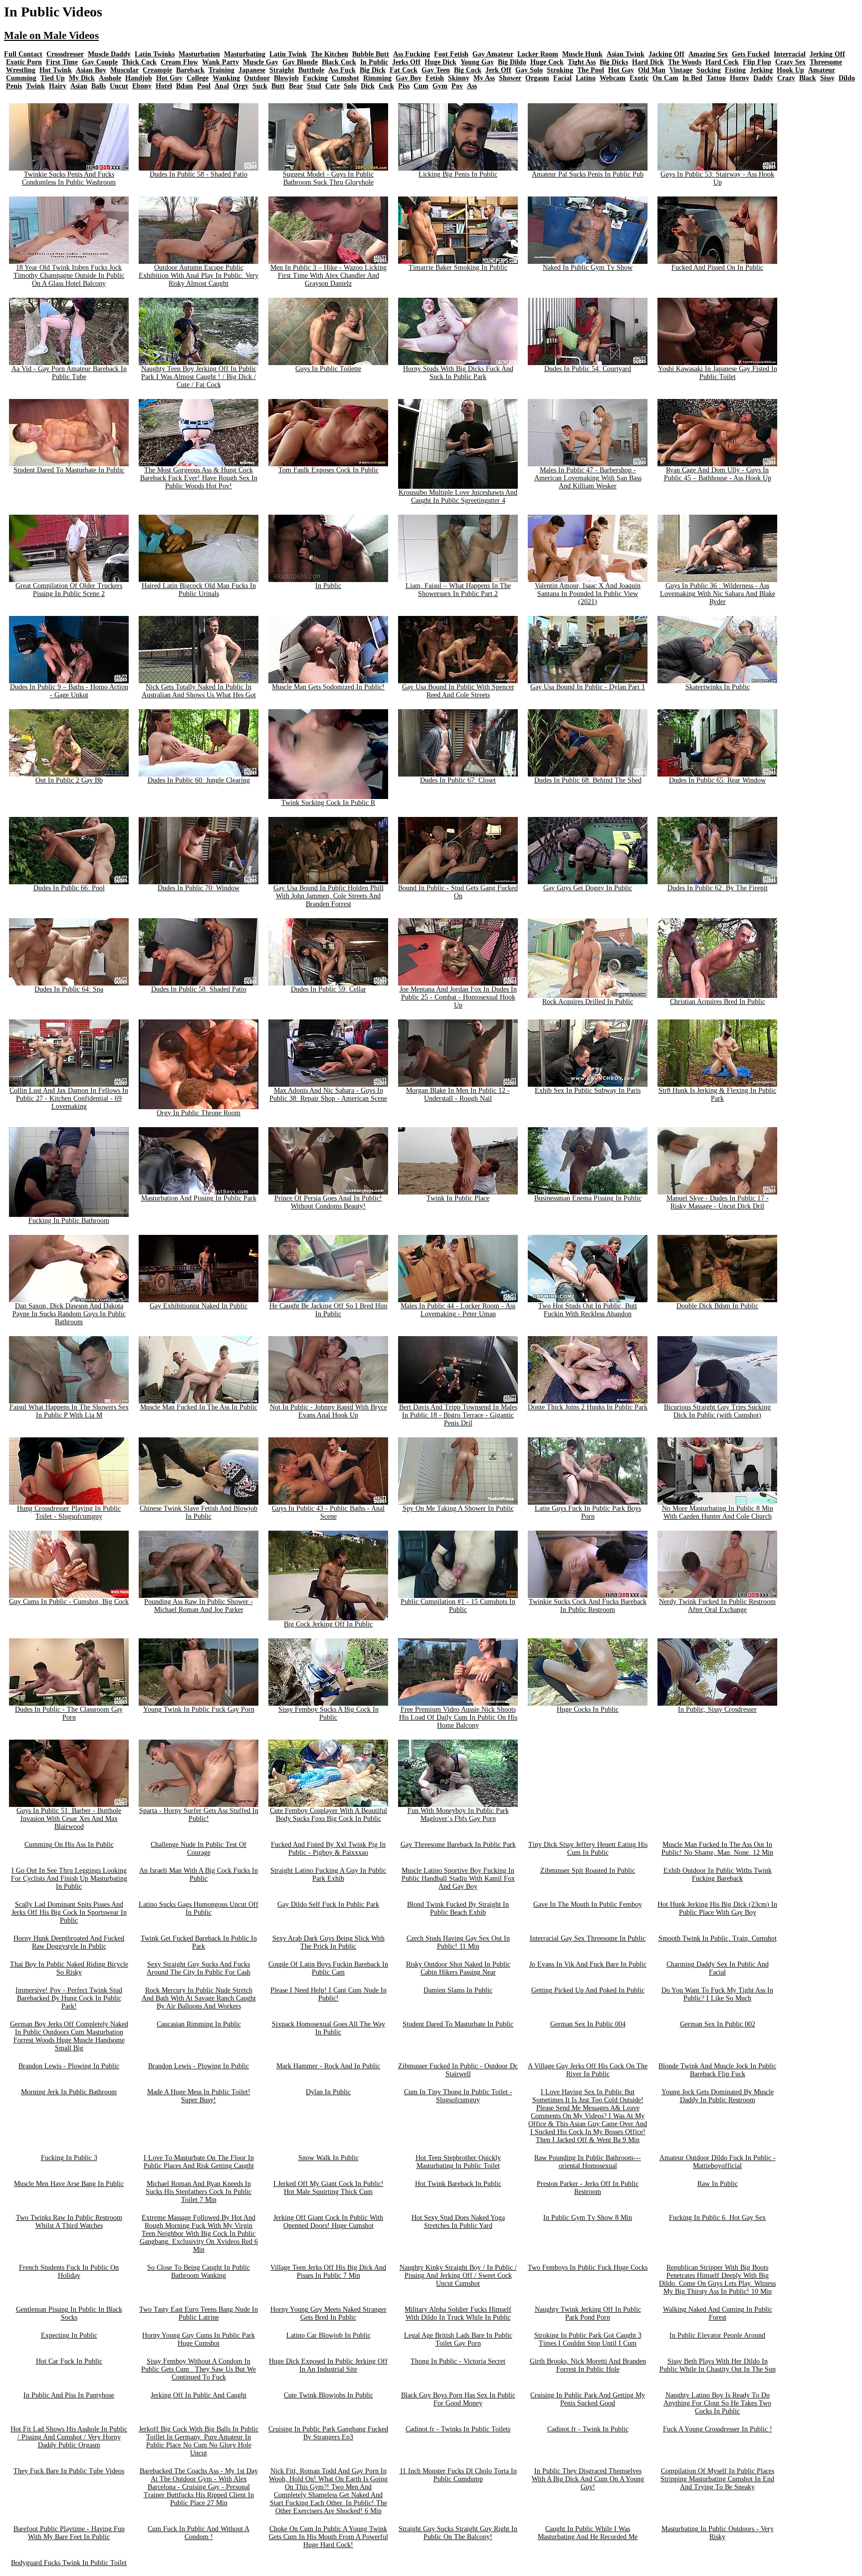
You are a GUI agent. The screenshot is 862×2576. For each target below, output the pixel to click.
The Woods (685, 62)
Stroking (560, 70)
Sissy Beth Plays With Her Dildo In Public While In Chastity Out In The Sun (718, 2365)
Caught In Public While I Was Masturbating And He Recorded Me (588, 2533)
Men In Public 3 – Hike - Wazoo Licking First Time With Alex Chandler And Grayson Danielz (328, 276)
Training (221, 70)
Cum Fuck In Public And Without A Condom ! (199, 2533)
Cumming (21, 78)
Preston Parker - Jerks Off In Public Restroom (588, 2188)
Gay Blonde (300, 62)
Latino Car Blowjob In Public (328, 2335)
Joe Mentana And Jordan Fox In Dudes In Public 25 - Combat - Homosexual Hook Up (458, 997)
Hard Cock (722, 62)
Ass (472, 86)
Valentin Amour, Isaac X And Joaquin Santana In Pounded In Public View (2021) (588, 594)
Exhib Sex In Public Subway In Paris (588, 1090)
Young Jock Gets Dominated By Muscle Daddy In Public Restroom (718, 2096)
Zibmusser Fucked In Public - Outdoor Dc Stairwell (458, 2070)
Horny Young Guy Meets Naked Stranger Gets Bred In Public (328, 2313)
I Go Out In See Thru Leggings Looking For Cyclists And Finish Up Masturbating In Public (69, 1879)
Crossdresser (65, 54)
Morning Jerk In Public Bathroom (69, 2092)
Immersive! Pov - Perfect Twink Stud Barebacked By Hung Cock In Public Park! (69, 1998)
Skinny (459, 78)
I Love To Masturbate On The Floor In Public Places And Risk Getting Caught (199, 2162)
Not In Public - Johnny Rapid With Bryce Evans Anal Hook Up (328, 1411)
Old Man (652, 70)
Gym (440, 86)
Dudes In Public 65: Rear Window (717, 780)
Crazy (786, 78)
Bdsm (185, 86)
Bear (296, 86)
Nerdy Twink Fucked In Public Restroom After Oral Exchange (717, 1606)
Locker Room (538, 54)
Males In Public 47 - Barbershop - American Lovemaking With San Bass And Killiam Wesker (588, 478)
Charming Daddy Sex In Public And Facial (718, 1968)
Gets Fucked (751, 54)
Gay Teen (436, 70)
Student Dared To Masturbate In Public (69, 470)
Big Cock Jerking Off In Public (328, 1624)
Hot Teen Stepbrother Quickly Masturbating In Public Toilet (458, 2162)
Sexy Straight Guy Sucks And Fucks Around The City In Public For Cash (199, 1968)
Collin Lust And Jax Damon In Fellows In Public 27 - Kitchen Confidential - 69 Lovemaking (69, 1098)
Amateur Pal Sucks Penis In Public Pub (588, 174)
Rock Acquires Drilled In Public (588, 1002)
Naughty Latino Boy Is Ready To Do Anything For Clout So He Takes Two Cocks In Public (717, 2403)
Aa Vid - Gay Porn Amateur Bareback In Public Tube (69, 373)
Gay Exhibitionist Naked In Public (199, 1306)
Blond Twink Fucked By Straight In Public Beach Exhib (458, 1908)
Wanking (226, 78)
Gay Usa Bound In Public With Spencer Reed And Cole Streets (458, 691)
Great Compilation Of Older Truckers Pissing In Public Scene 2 (69, 590)
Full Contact (23, 54)
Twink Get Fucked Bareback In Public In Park (199, 1942)
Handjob (139, 78)
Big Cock (468, 70)
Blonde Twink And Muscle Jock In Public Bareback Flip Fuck (717, 2070)
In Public (374, 62)
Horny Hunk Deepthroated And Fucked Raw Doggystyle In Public (69, 1942)
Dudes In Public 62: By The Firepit (718, 888)
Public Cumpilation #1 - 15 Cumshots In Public (458, 1606)
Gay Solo (529, 70)
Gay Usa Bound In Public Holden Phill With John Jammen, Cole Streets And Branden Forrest (328, 896)
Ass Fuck (342, 70)
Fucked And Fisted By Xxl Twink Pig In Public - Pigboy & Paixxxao (328, 1849)
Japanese (252, 70)
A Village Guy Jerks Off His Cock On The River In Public (588, 2070)
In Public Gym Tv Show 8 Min (588, 2218)
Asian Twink (626, 54)
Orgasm (537, 78)
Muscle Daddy (109, 54)
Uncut (119, 86)
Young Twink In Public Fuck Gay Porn (199, 1709)
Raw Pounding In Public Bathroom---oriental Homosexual (588, 2162)
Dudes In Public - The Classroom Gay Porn (69, 1713)
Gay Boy (409, 78)
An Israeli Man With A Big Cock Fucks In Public (199, 1875)
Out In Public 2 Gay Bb (69, 780)
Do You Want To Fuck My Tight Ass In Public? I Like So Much (717, 1994)
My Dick (82, 78)
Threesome (826, 62)
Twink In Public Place (458, 1198)
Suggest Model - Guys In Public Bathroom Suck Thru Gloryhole (328, 178)
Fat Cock (404, 70)
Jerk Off (498, 70)
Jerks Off (406, 62)
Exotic (639, 78)
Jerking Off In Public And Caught (199, 2395)
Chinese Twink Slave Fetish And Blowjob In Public (199, 1512)
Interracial (790, 54)
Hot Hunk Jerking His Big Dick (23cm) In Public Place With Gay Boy (717, 1908)
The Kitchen (329, 54)
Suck (260, 86)
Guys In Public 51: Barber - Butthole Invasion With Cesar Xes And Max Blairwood (69, 1819)
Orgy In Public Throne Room (199, 1113)
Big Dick (373, 70)
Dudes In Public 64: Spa (69, 989)
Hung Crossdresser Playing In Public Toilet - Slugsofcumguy (69, 1512)
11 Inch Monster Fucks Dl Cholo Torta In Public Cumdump (458, 2475)
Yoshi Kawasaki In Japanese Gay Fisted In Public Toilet (718, 373)
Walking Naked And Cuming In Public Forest (718, 2313)
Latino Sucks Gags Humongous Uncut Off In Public (199, 1908)
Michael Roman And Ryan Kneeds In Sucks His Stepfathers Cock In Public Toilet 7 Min (199, 2192)
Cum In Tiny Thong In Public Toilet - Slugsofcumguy (458, 2096)
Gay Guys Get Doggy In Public (588, 888)
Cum (421, 86)
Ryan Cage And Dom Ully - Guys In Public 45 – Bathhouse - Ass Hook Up (718, 474)
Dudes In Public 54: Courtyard (588, 369)
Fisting (735, 70)
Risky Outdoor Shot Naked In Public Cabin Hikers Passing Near (458, 1968)
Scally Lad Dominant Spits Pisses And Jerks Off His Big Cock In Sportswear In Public (69, 1912)
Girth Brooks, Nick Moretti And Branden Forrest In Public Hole (588, 2365)
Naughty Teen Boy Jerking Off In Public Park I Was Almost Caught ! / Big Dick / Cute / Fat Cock (199, 377)
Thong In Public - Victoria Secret (458, 2361)
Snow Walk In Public (328, 2158)
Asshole (110, 78)
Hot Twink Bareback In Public (458, 2184)
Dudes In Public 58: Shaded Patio (199, 989)
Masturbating (245, 54)
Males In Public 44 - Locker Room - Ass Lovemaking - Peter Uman (458, 1310)
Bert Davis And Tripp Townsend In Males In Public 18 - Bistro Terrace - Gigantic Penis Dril (458, 1415)
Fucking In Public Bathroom (69, 1221)
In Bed (692, 78)
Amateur (822, 70)
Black (808, 78)
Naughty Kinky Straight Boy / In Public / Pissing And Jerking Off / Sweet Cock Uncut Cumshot (458, 2276)
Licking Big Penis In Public (458, 174)
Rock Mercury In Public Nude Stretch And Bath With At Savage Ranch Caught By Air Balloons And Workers (199, 1998)
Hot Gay (621, 70)
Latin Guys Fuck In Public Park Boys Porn (588, 1512)
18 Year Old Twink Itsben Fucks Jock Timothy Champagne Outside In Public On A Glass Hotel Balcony (69, 276)
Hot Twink (56, 70)
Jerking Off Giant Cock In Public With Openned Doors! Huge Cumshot (328, 2222)
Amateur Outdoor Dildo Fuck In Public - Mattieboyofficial (718, 2162)
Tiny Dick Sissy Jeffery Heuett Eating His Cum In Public (588, 1849)
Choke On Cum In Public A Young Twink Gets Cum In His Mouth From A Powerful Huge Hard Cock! (328, 2537)
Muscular (124, 70)
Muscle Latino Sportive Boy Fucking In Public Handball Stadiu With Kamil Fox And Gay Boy (458, 1879)
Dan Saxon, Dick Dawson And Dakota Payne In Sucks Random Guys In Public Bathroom (69, 1314)
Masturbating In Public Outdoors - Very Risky (718, 2533)
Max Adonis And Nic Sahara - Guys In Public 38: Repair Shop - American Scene (328, 1094)
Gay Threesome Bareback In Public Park (458, 1845)
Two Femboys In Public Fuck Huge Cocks (588, 2268)
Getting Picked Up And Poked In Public (588, 1990)
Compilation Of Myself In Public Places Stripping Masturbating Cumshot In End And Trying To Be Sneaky (717, 2479)
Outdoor (257, 78)
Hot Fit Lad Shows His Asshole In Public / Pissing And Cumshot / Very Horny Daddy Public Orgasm (69, 2437)
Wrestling (21, 70)
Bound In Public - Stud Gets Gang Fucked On (458, 892)
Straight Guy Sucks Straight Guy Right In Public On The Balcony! (458, 2533)
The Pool (591, 70)
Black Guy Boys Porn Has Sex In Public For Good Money (458, 2399)
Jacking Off (666, 54)
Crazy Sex (790, 62)
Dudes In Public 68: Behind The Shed (588, 780)
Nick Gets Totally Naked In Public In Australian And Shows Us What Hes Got (199, 691)
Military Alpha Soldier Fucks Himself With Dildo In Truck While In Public (458, 2313)
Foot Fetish (451, 54)
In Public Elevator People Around (717, 2335)
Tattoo (716, 78)
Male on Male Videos (51, 35)
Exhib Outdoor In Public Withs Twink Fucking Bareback (718, 1875)
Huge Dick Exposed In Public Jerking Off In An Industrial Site (328, 2365)
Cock (386, 86)
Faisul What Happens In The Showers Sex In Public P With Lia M (69, 1411)
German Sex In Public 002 (718, 2024)
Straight (282, 70)
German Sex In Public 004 (588, 2024)
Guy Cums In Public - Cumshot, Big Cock (69, 1602)
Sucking (709, 70)
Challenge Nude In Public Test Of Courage (199, 1849)
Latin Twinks (155, 54)
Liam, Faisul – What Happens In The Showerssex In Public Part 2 (458, 590)
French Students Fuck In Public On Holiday (69, 2272)
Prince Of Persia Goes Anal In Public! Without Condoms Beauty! (328, 1202)
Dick (368, 86)
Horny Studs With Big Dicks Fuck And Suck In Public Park (458, 373)
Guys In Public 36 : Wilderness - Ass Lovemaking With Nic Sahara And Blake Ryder (718, 594)
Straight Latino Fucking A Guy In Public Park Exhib (328, 1875)
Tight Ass (582, 62)
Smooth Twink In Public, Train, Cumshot (718, 1938)
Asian (79, 86)
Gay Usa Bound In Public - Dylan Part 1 (588, 687)
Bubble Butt (371, 54)
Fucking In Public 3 (69, 2158)
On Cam (665, 78)
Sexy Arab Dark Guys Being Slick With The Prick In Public (328, 1942)
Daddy (763, 78)
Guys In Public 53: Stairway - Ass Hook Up (717, 178)
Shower (510, 78)
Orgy (241, 86)
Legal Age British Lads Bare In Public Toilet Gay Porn (458, 2339)
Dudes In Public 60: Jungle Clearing (199, 780)
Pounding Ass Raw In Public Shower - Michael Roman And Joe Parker (199, 1606)
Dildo (847, 78)
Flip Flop (757, 62)
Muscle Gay (261, 62)
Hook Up (790, 70)
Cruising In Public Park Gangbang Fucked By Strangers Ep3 (328, 2433)
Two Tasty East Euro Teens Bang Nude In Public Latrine (199, 2313)
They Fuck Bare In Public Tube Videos (69, 2471)
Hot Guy (169, 78)
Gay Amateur (493, 54)
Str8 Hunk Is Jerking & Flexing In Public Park (717, 1094)
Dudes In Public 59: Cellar (328, 989)
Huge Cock (547, 62)
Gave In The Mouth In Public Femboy (588, 1904)
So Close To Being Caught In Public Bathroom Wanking (199, 2272)
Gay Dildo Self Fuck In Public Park (328, 1904)
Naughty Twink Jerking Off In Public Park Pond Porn (588, 2313)
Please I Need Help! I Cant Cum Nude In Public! (328, 1994)
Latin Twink (288, 54)
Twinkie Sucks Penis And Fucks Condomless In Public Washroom (69, 178)
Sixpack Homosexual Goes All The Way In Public (328, 2028)
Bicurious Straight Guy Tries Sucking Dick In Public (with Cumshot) (717, 1411)
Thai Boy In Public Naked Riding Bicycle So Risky (69, 1968)
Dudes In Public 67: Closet (458, 780)
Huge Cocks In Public (588, 1709)
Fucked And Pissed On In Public (717, 268)
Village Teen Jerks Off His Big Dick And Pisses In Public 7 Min (328, 2272)
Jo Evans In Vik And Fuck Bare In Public (588, 1964)
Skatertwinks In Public (718, 687)
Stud (314, 86)
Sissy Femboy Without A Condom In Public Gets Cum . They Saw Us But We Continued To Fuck (199, 2369)
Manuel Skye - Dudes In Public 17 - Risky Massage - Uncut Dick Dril (718, 1202)
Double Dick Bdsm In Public (717, 1306)
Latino (586, 78)
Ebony (142, 86)
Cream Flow (179, 62)
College (198, 78)
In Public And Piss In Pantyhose (69, 2395)
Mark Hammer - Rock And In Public (328, 2066)
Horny (740, 78)
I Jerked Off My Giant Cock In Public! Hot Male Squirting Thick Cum (328, 2188)
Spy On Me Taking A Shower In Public (458, 1508)
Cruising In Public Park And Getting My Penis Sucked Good (588, 2399)
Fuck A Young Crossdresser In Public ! (718, 2429)
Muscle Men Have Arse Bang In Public (69, 2184)
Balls (99, 86)
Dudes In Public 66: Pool (69, 888)
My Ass (484, 78)
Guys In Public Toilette (328, 369)
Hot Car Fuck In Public (69, 2361)
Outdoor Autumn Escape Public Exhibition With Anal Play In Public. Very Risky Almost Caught (199, 276)
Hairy (58, 86)
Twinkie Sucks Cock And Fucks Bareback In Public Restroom (588, 1606)
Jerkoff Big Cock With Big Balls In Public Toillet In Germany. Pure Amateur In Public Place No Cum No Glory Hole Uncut (199, 2441)
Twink (35, 86)
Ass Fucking (412, 54)
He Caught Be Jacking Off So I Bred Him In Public (328, 1310)
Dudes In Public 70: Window (199, 888)
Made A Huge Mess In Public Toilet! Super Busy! (199, 2096)
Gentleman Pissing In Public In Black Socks (69, 2313)
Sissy (827, 78)
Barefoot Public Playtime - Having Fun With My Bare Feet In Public (69, 2533)
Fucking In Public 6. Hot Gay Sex (717, 2218)
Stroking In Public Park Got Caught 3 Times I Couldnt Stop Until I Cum (588, 2339)
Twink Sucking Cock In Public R (328, 803)
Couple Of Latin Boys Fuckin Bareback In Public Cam (328, 1968)
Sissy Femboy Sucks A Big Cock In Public (328, 1713)
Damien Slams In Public (458, 1990)
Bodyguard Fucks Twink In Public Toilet (69, 2563)
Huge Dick (440, 62)
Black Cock (339, 62)
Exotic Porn (24, 62)
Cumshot (345, 78)
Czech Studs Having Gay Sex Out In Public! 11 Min (458, 1942)
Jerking (761, 70)
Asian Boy (91, 70)
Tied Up (53, 78)
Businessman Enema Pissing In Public (588, 1198)
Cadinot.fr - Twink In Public (588, 2429)
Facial (562, 78)
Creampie (157, 70)
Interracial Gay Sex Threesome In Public (588, 1938)
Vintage (681, 70)
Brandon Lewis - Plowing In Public (69, 2066)
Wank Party (220, 62)
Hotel (164, 86)
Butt (278, 86)
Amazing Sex (708, 54)
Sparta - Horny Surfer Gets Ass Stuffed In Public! (199, 1815)
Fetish (435, 78)
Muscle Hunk (582, 54)
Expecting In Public (69, 2335)
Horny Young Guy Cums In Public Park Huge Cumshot (199, 2339)
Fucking (315, 78)
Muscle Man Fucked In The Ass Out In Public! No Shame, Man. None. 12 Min (717, 1849)
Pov (457, 86)
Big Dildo (512, 62)
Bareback (190, 70)
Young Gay (477, 62)
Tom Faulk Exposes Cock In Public (328, 470)
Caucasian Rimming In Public (199, 2024)
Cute (332, 86)
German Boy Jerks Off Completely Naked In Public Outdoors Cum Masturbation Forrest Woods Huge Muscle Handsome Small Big (69, 2036)
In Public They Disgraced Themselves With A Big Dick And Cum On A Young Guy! (588, 2479)
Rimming (377, 78)
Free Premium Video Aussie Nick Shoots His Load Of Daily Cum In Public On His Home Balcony (458, 1717)
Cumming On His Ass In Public (69, 1845)
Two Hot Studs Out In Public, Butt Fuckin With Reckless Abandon (588, 1310)
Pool (204, 86)
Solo (350, 86)
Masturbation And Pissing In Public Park (199, 1198)
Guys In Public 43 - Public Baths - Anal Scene (328, 1512)
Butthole (311, 70)
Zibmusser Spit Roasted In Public (588, 1871)
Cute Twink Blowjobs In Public (328, 2395)
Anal (222, 86)
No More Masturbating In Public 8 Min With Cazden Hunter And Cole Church (718, 1512)
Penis (14, 86)
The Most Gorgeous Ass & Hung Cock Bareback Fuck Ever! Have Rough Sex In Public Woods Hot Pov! (199, 478)
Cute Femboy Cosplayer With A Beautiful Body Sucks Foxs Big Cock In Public (328, 1815)
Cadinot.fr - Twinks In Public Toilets (458, 2429)
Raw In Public (718, 2184)
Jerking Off (827, 54)
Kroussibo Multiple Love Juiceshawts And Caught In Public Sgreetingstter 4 (458, 496)
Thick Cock (139, 62)
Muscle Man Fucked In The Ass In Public (199, 1407)
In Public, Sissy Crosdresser (717, 1709)
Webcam (613, 78)
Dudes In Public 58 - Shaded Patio (199, 174)
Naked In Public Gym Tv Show (588, 268)
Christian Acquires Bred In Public (718, 1002)
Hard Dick (648, 62)
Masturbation (199, 54)
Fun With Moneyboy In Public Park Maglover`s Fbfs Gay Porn (458, 1815)
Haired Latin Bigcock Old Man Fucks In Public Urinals (199, 590)
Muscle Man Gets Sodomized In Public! (328, 687)
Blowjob (286, 78)
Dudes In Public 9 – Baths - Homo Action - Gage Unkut (69, 691)
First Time (62, 62)
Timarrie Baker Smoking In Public (458, 268)
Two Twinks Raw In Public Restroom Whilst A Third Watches (69, 2222)
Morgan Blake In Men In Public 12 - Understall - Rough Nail (458, 1094)
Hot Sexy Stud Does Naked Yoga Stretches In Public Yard (458, 2222)
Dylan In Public (328, 2092)
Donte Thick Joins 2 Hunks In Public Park (588, 1407)
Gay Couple (100, 62)
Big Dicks (614, 62)
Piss (404, 86)
